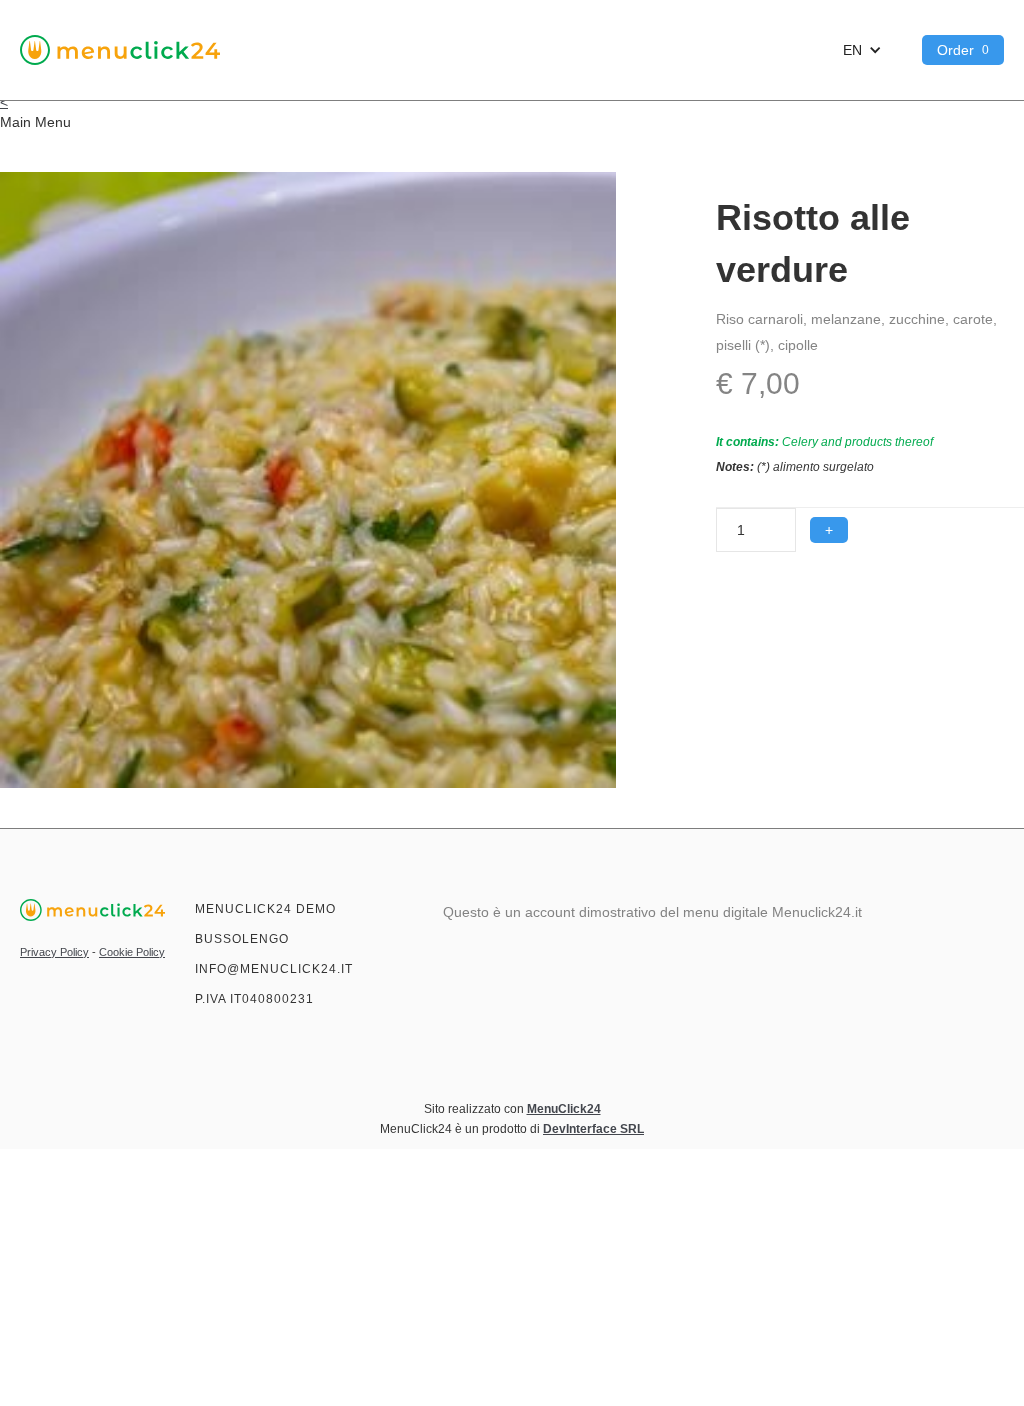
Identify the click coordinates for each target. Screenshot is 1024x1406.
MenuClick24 (564, 1109)
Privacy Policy (54, 952)
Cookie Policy (132, 952)
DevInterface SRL (593, 1129)
